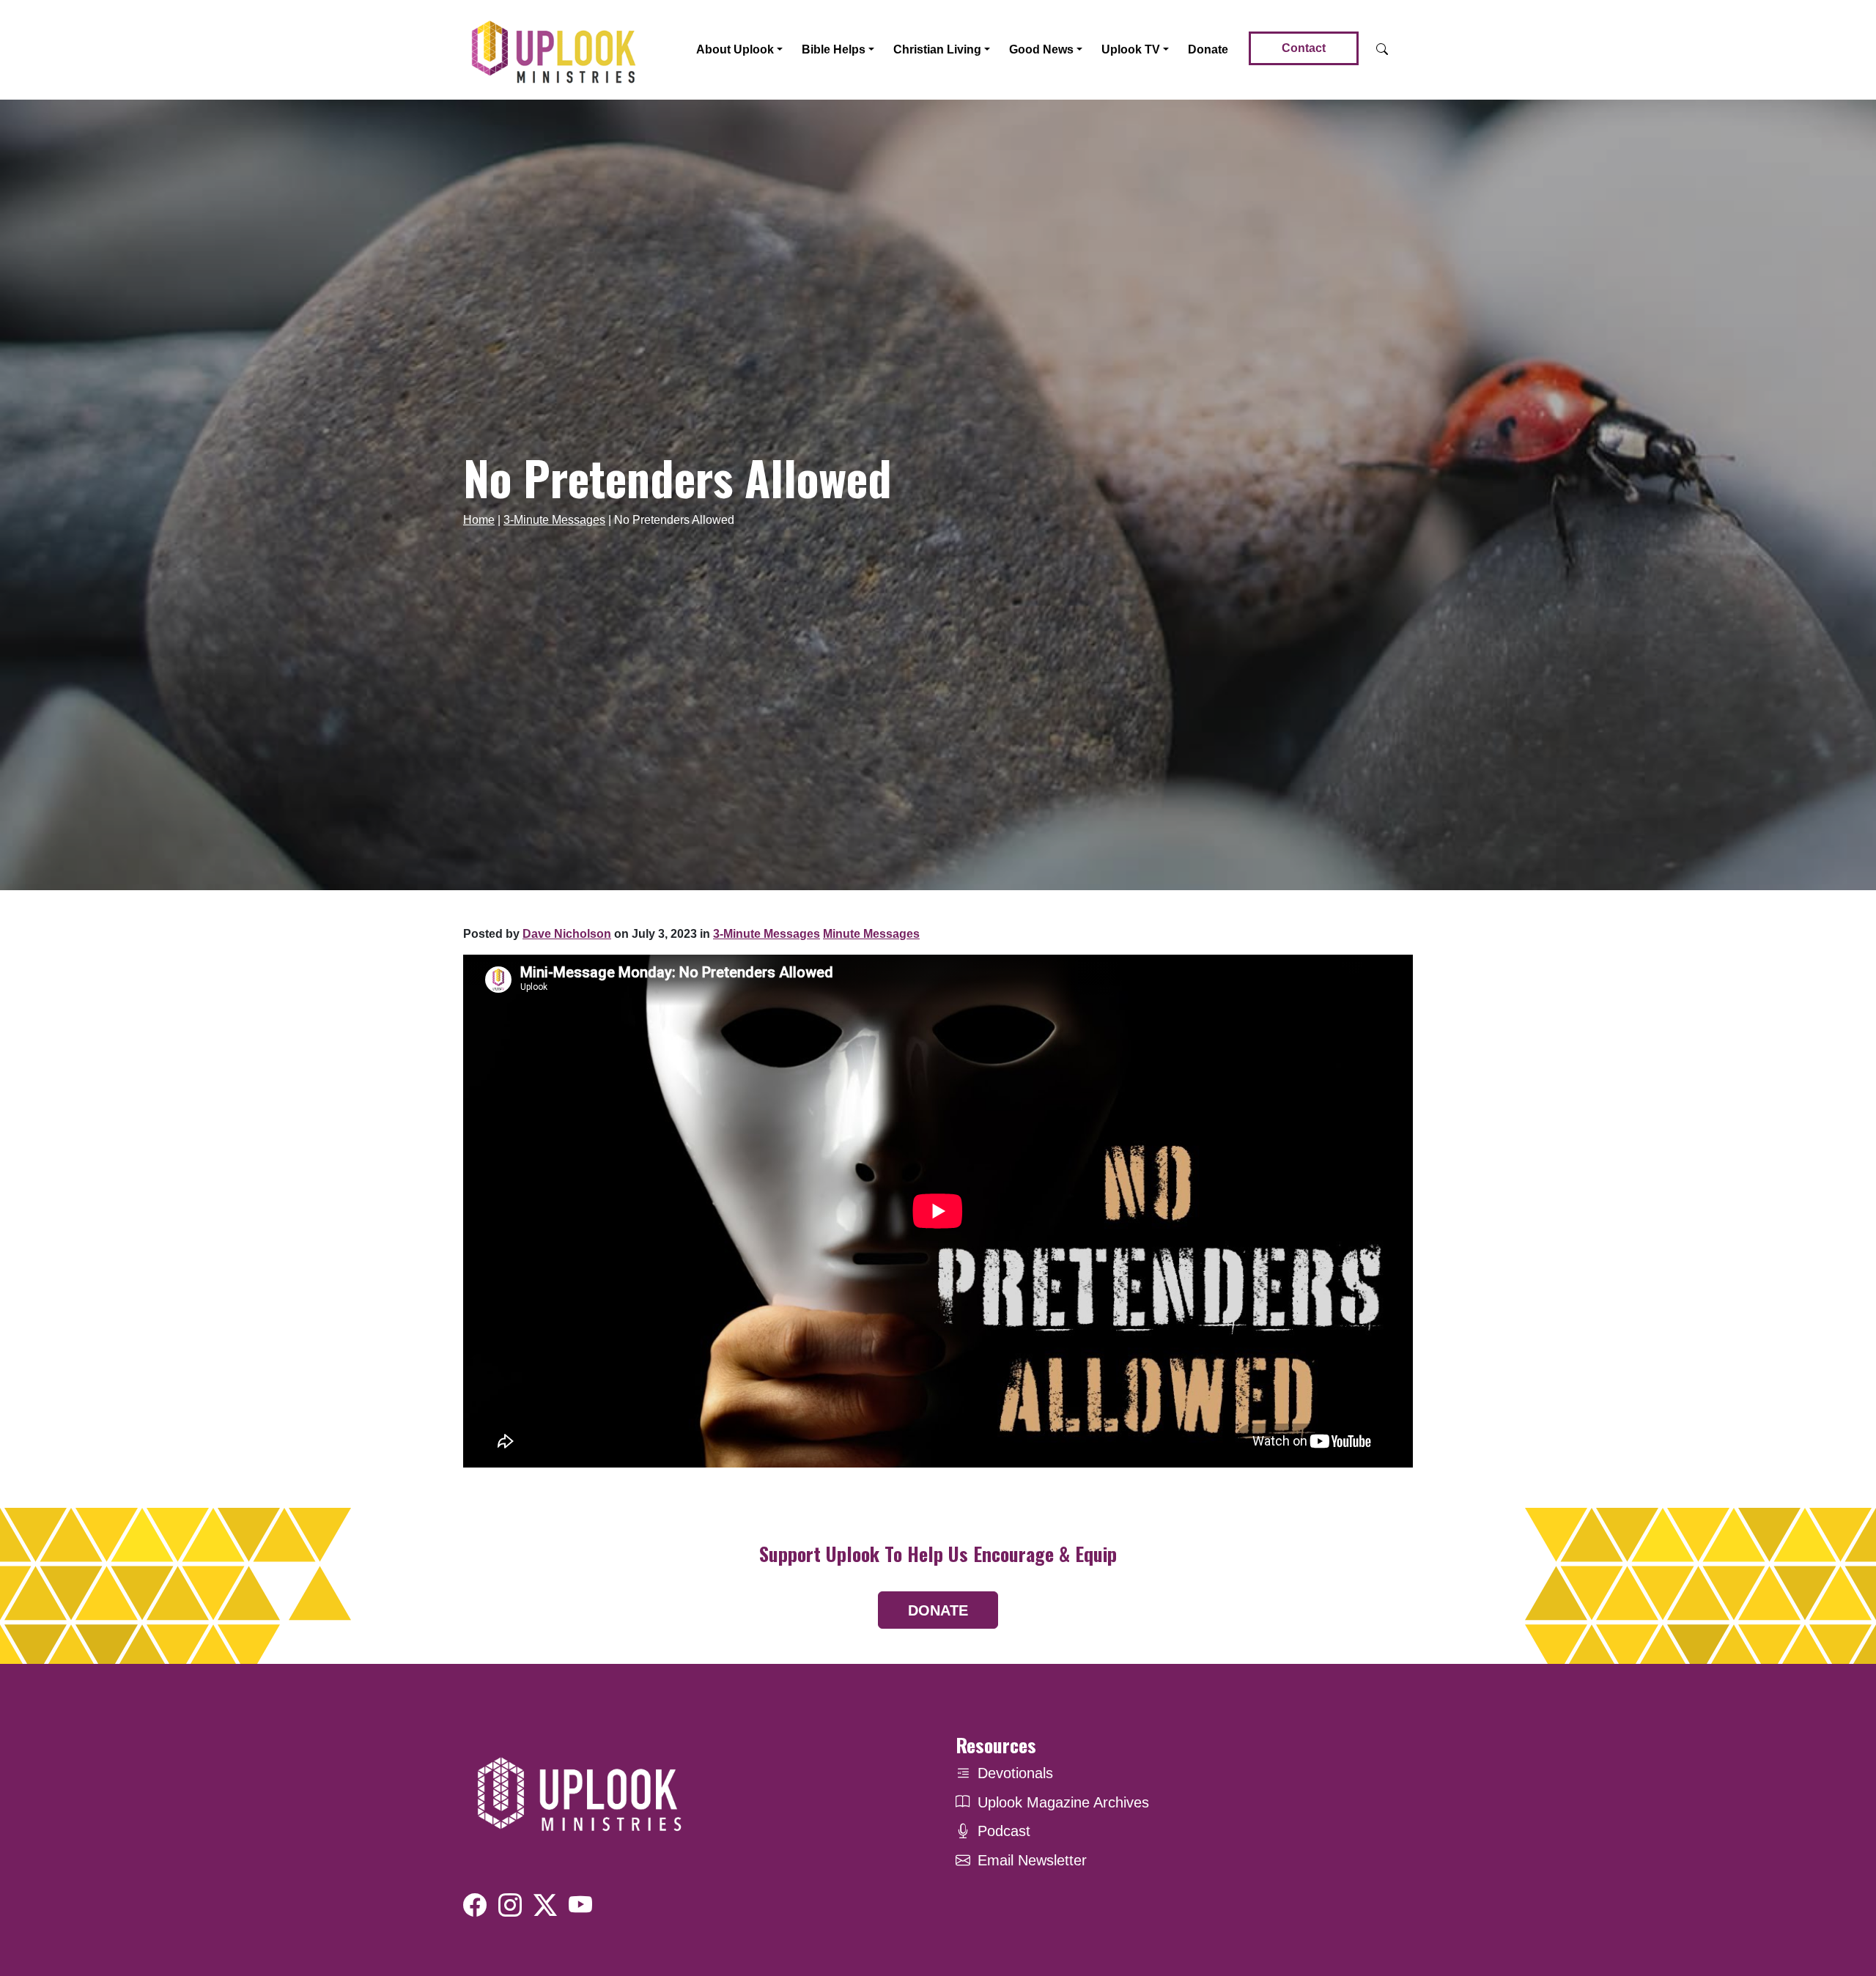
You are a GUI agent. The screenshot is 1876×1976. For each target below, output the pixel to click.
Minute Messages (871, 934)
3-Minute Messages (554, 520)
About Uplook (735, 49)
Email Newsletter (1032, 1860)
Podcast (1004, 1831)
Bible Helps (834, 49)
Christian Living (937, 49)
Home (479, 520)
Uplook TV (1131, 49)
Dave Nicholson (567, 934)
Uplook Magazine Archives (1063, 1802)
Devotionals (1015, 1773)
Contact (1304, 48)
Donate (1208, 49)
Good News (1041, 49)
